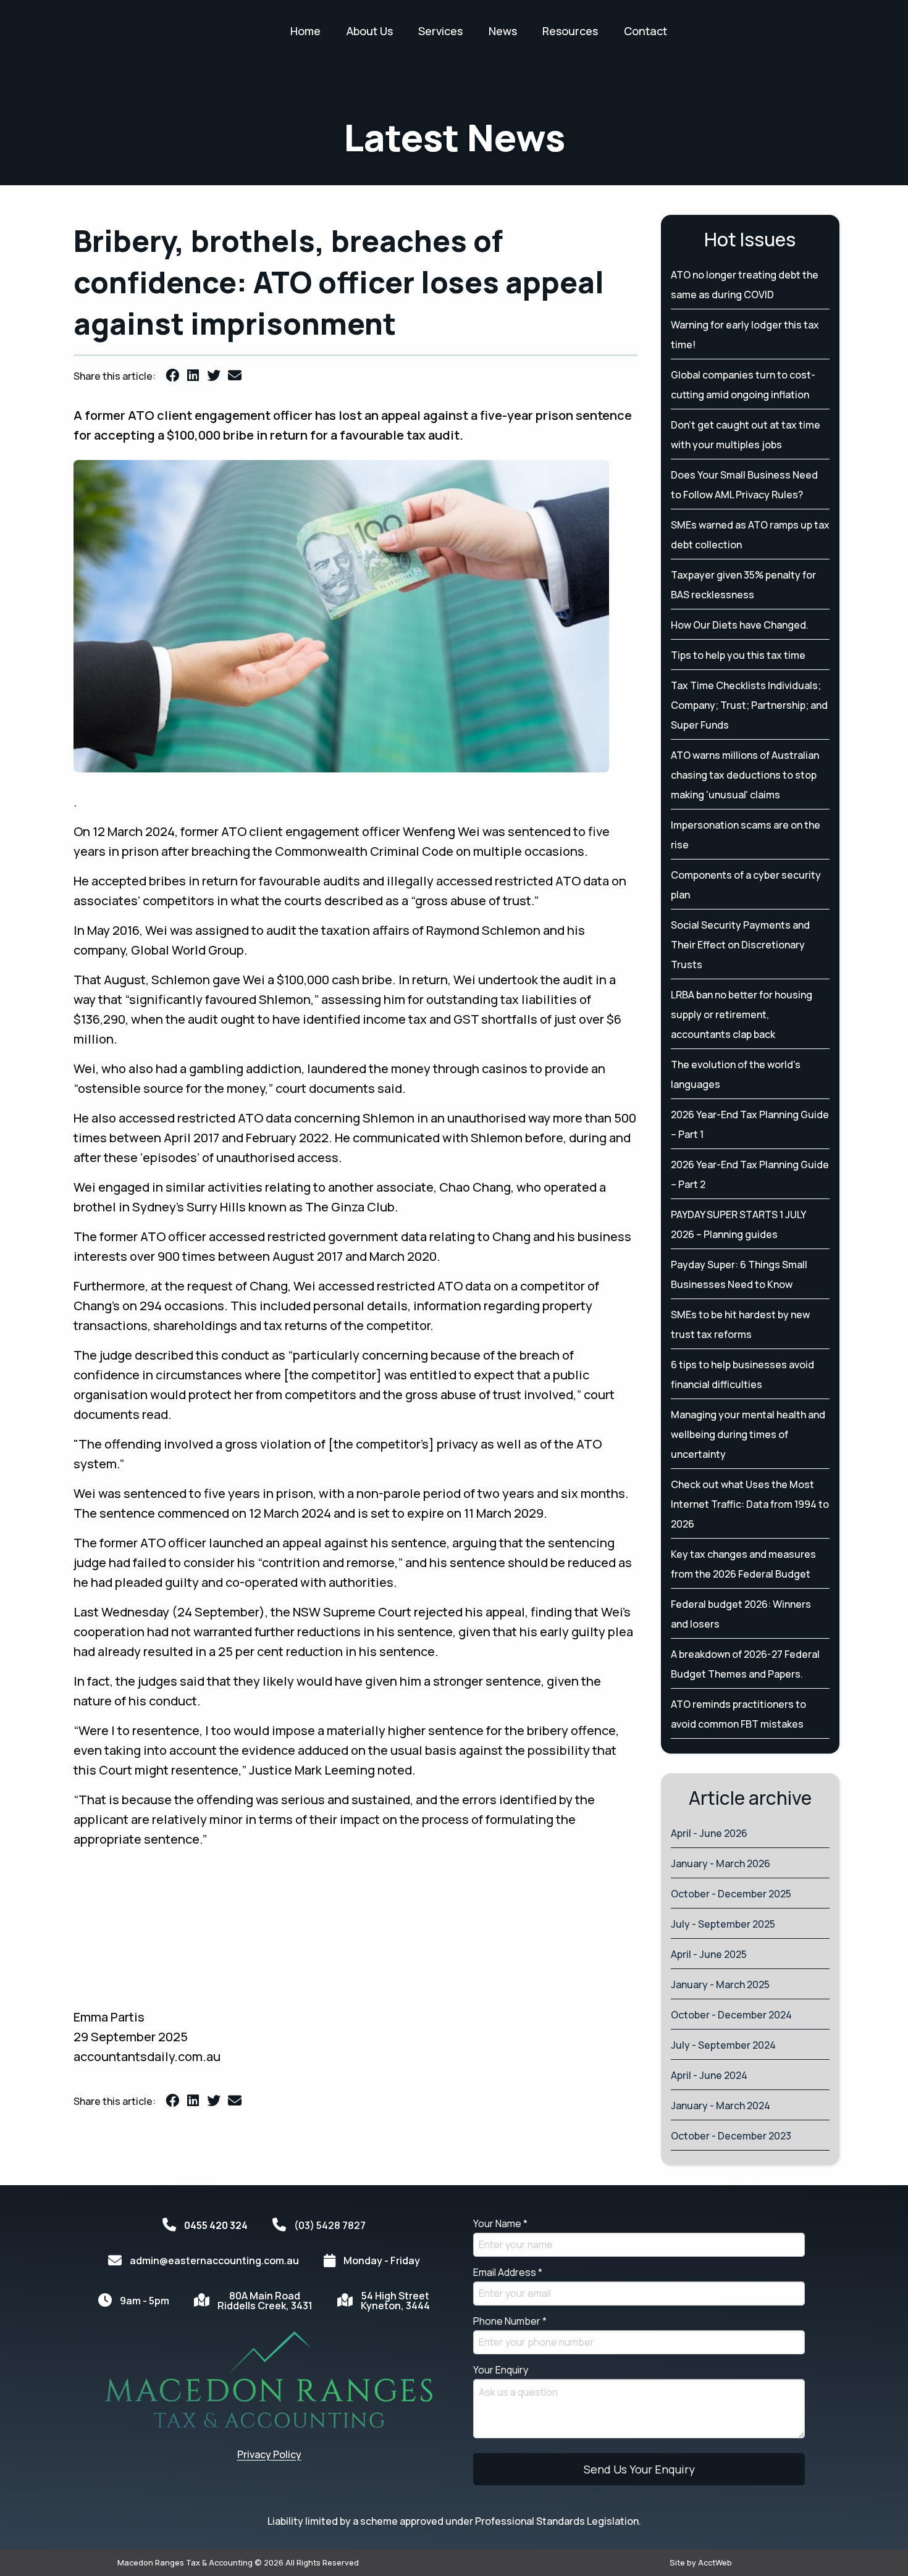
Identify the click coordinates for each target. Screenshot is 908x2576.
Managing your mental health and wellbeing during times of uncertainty (748, 1434)
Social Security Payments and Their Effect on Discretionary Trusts (740, 945)
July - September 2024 (723, 2045)
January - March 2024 (721, 2106)
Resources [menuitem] (570, 31)
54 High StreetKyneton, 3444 (395, 2301)
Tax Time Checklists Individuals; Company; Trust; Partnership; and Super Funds (749, 705)
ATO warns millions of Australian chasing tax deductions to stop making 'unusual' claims (745, 775)
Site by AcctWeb (701, 2562)
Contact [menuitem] (645, 31)
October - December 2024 (731, 2015)
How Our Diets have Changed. (740, 625)
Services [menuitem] (440, 31)
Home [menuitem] (305, 31)
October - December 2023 (731, 2136)
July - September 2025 (723, 1924)
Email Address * (508, 2272)
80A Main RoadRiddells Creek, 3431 (265, 2301)
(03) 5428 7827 (330, 2225)
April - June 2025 (709, 1954)
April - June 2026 (709, 1833)
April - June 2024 (709, 2075)
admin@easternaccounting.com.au (214, 2260)
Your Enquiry (501, 2370)
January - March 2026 (721, 1863)
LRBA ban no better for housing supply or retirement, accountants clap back (742, 1014)
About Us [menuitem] (370, 31)
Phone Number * (510, 2321)
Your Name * (500, 2223)
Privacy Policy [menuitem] (269, 2454)
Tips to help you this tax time (738, 655)
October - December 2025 (731, 1894)
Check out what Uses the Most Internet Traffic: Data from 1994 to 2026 (750, 1504)
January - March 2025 (720, 1984)
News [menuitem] (503, 31)
